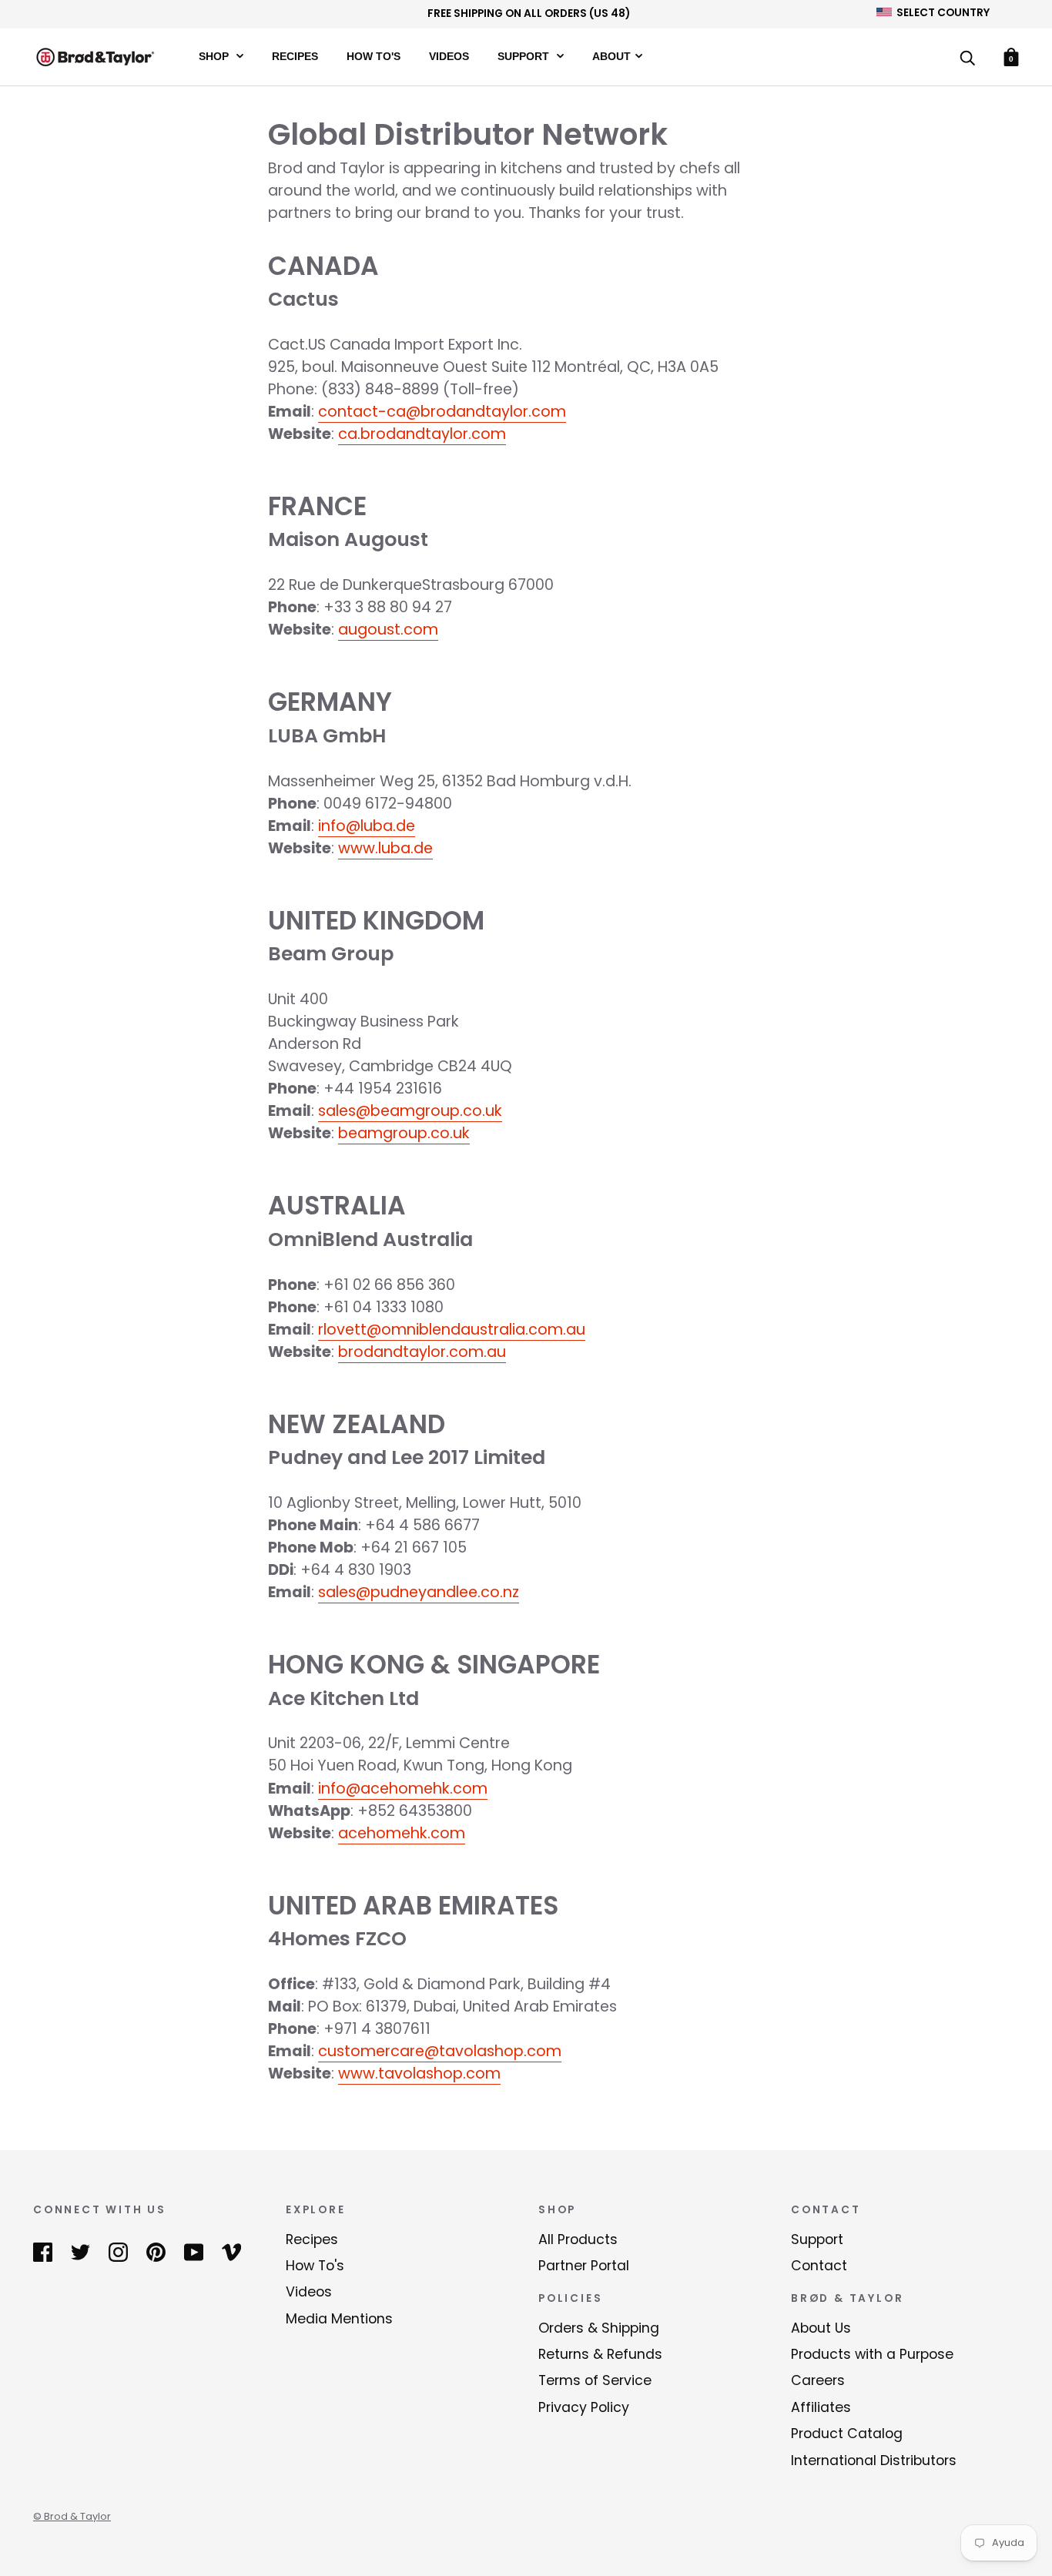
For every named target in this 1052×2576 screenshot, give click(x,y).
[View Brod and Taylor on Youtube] (194, 2252)
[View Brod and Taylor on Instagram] (118, 2252)
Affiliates (821, 2407)
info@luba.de (367, 826)
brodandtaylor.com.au (422, 1352)
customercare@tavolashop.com (440, 2051)
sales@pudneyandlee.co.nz (419, 1592)
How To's (374, 56)
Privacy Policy (584, 2407)
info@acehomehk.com (403, 1789)
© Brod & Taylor (72, 2516)
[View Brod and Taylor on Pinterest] (156, 2252)
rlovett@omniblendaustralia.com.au (452, 1330)
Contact (819, 2266)
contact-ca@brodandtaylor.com (442, 412)
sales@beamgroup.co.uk (410, 1111)
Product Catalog (847, 2434)
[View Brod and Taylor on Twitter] (80, 2252)
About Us (821, 2328)
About (611, 56)
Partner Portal (584, 2266)
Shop (215, 56)
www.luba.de (385, 848)
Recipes (295, 56)
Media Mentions (339, 2319)
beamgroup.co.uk (404, 1133)
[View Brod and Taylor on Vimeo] (231, 2252)
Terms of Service (595, 2380)
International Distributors (874, 2460)
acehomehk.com (402, 1833)
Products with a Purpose (872, 2354)
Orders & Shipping (599, 2328)
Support (525, 56)
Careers (818, 2380)
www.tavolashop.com (419, 2074)
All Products (578, 2239)
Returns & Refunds (600, 2354)
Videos (449, 56)
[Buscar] (967, 59)
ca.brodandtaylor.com (422, 434)
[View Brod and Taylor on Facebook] (43, 2252)
